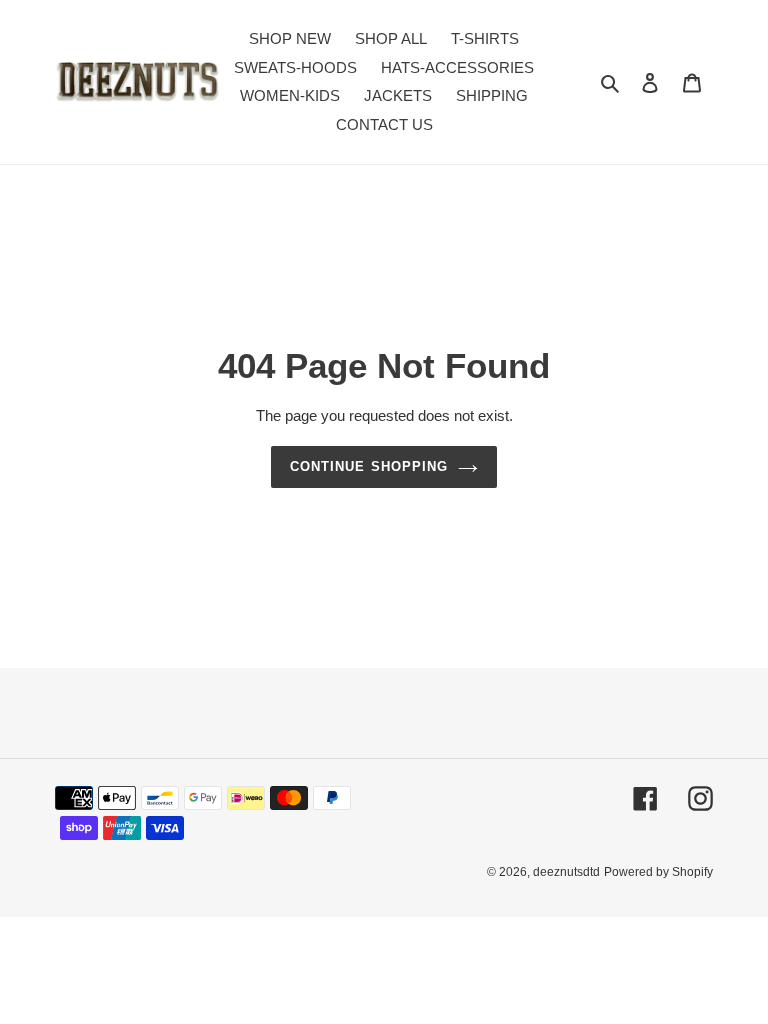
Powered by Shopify (658, 872)
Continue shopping (369, 466)
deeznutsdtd (566, 872)
